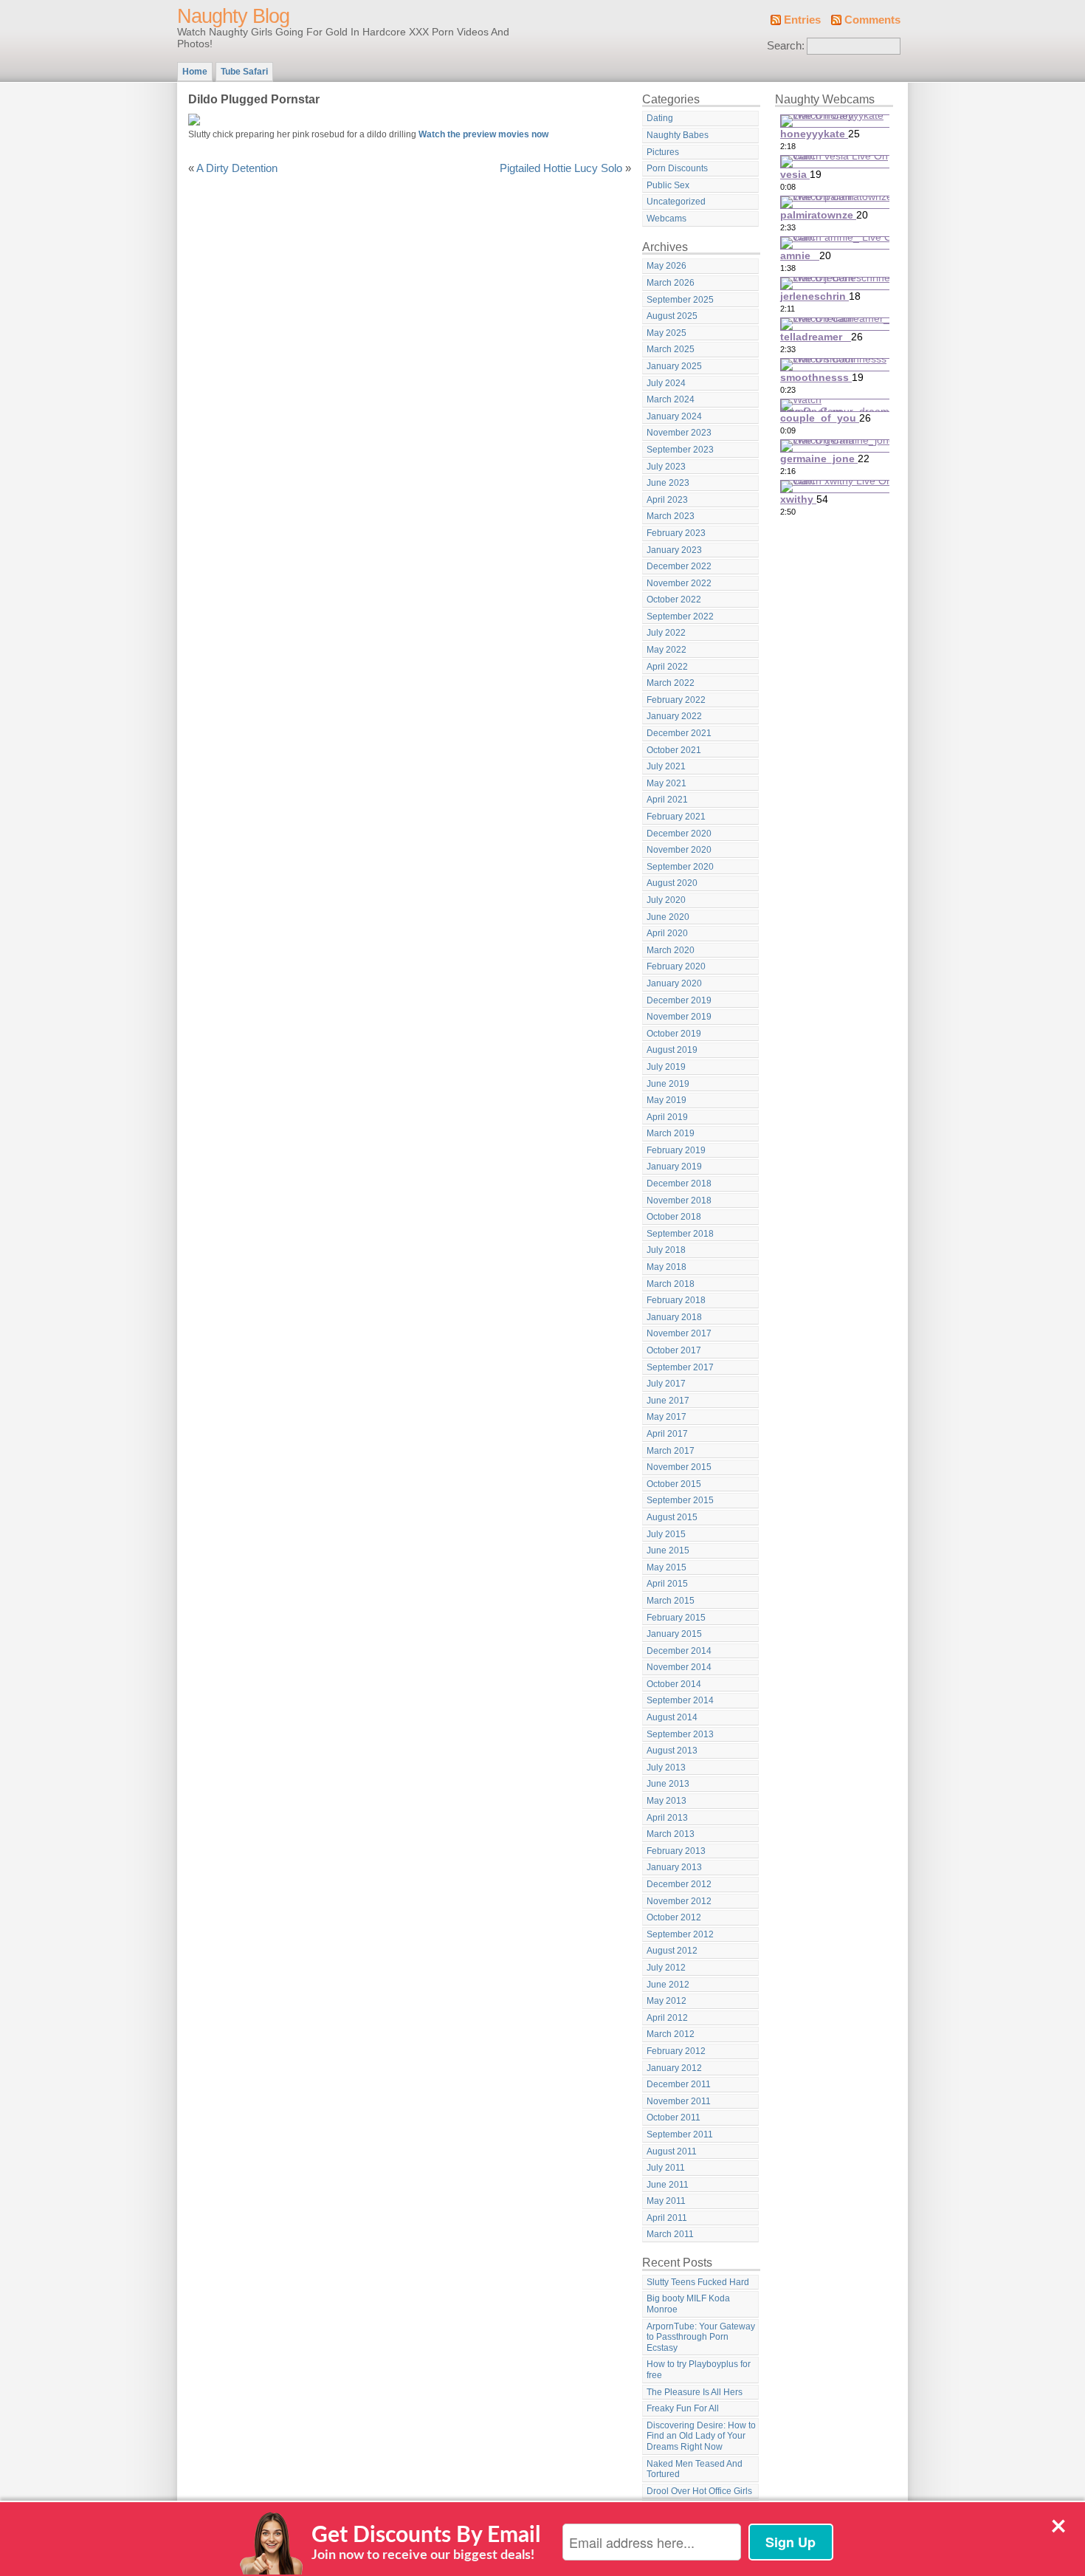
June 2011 (668, 2185)
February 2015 (676, 1618)
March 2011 (670, 2234)
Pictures (663, 152)
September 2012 (680, 1934)
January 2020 (674, 983)
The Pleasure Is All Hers (695, 2392)
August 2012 (672, 1951)
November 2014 (679, 1667)
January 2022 (674, 716)
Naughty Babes (678, 135)
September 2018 (680, 1234)
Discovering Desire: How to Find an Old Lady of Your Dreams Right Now (701, 2436)
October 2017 (674, 1350)
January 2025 (674, 366)
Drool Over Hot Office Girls (699, 2491)
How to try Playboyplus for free (699, 2370)
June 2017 (668, 1401)
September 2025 (680, 300)
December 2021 (679, 733)
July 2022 (666, 633)
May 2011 (666, 2201)
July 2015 (666, 1534)
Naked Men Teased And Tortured (695, 2469)
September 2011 (680, 2134)
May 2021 (666, 783)
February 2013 (676, 1851)
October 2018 (674, 1217)
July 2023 (666, 467)
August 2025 (672, 316)
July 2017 (666, 1384)
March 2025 (671, 349)
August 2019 (672, 1050)
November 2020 (679, 850)
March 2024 (671, 399)
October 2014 (674, 1684)
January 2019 (674, 1167)
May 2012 (666, 2001)
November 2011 (679, 2101)
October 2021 (674, 750)
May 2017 (666, 1417)
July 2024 (666, 383)
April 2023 (667, 500)
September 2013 (680, 1734)
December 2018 (679, 1184)
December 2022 (679, 566)
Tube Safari (244, 72)
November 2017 (679, 1333)
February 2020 (676, 966)
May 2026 (666, 266)
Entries (802, 20)
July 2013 (666, 1768)
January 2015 (674, 1634)
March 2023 (671, 516)
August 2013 (672, 1751)
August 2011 (672, 2151)
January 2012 (674, 2068)
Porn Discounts (677, 168)
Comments (872, 20)
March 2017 (671, 1451)
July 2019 (666, 1067)
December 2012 (679, 1884)
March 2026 (671, 283)
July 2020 (666, 900)
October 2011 (674, 2118)
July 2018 (666, 1250)
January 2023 (674, 550)
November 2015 (679, 1467)
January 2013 (674, 1867)
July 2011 (666, 2168)
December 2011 (679, 2084)
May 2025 (666, 333)
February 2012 (676, 2051)
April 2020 (667, 933)
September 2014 (680, 1700)
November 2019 (679, 1017)
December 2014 (679, 1651)
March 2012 (671, 2034)
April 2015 (667, 1584)
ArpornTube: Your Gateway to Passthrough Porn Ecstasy (701, 2337)
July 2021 (666, 766)
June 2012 (668, 1985)
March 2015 (671, 1601)
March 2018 (671, 1284)
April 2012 (667, 2018)
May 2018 (666, 1267)
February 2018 (676, 1300)
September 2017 (680, 1367)
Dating (660, 118)
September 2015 (680, 1500)
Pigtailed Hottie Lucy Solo (561, 168)
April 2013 (667, 1818)
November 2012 (679, 1901)
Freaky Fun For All (683, 2408)
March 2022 (671, 683)
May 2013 (666, 1801)
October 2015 (674, 1484)
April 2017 (667, 1434)
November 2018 (679, 1201)
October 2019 (674, 1034)
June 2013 (668, 1784)
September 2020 (680, 867)
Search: (786, 46)
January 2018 (674, 1317)
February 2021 (676, 817)
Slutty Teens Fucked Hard (698, 2282)
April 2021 (667, 800)
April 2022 (667, 667)
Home (195, 72)
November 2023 (679, 433)
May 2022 (666, 650)
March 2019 (671, 1133)
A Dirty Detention (237, 168)
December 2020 (679, 834)
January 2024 (674, 416)
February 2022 (676, 700)
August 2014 (672, 1717)
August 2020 (672, 883)
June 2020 (668, 917)
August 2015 (672, 1517)
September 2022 (680, 616)
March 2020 (671, 950)
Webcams (666, 219)
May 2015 (666, 1567)
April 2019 (667, 1117)
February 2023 (676, 533)
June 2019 (668, 1084)
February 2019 (676, 1150)
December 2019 (679, 1000)
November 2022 (679, 583)
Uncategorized (676, 202)
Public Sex (668, 185)
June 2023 (668, 483)
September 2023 (680, 450)
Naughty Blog (233, 16)
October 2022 (674, 600)
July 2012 (666, 1968)
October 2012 (674, 1917)
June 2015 (668, 1550)
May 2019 (666, 1100)
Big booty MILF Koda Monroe (688, 2304)
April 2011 (667, 2218)
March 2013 (671, 1834)
